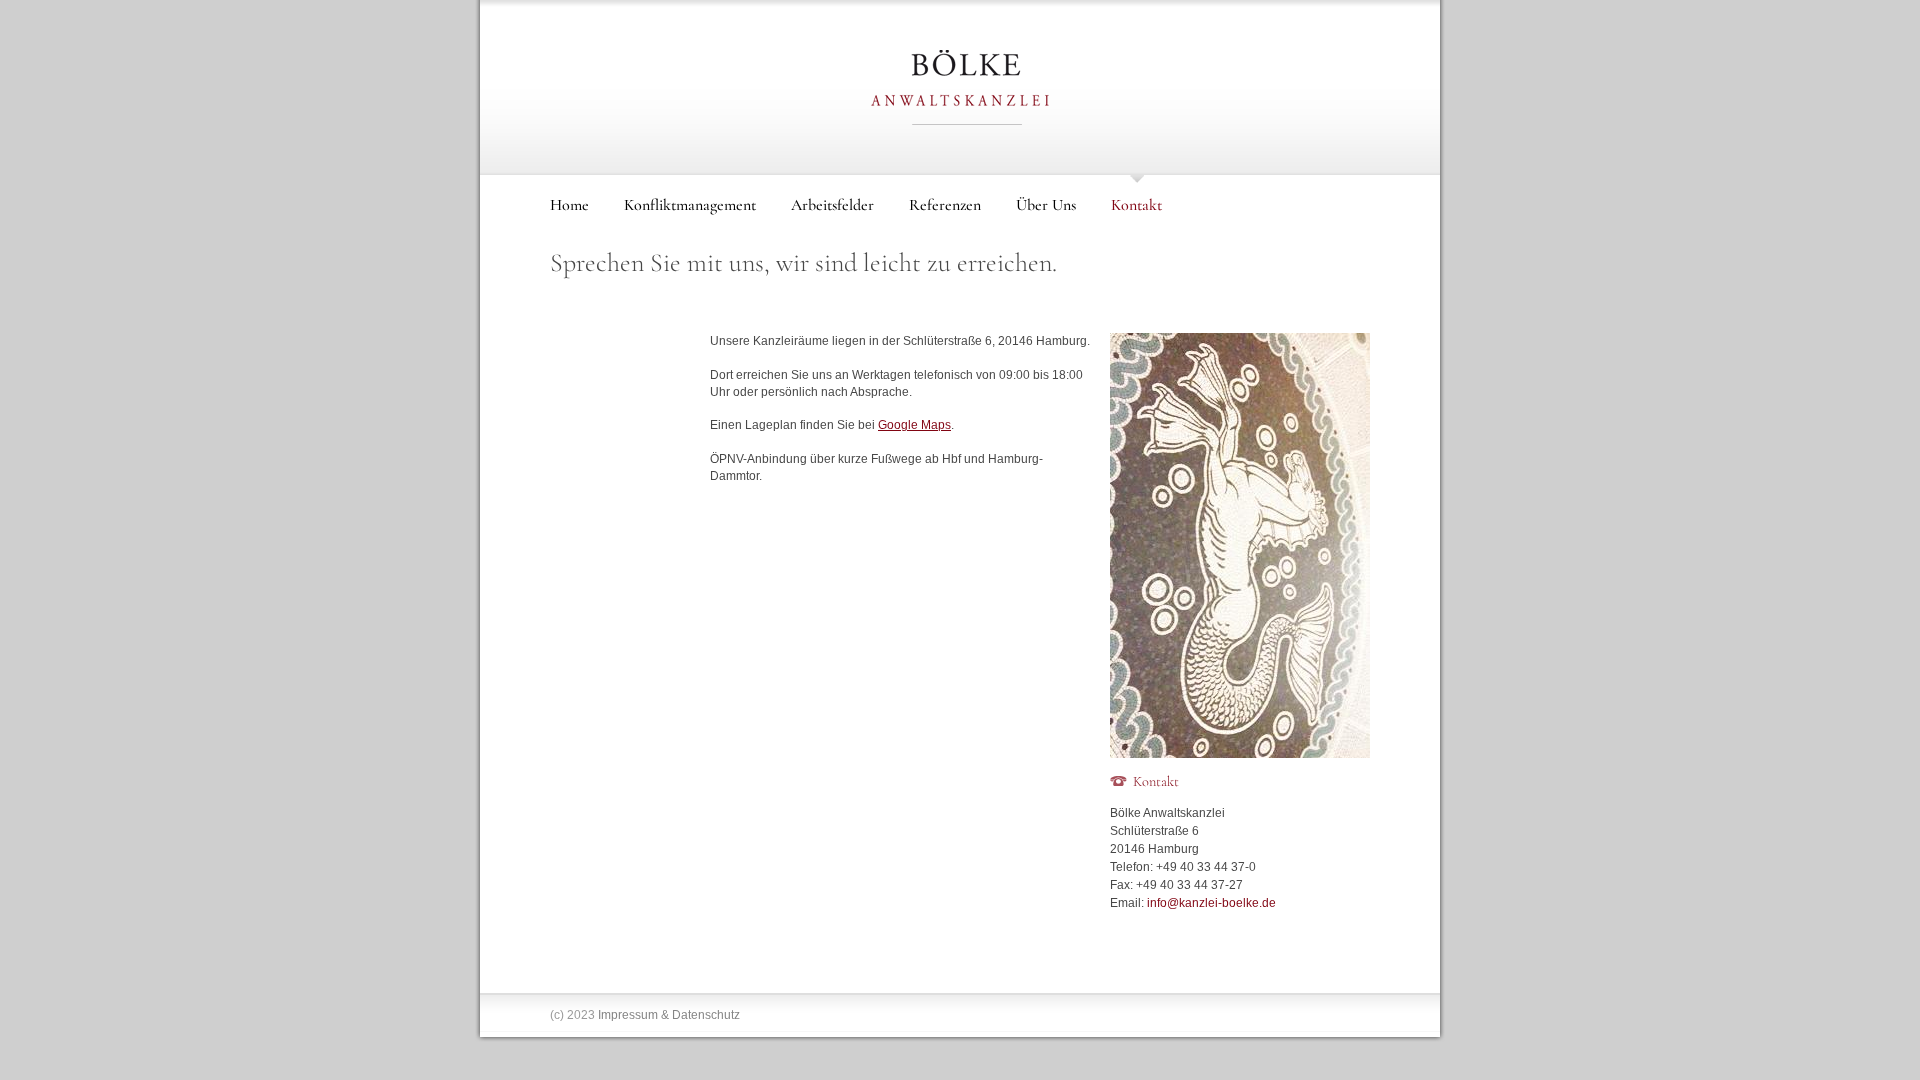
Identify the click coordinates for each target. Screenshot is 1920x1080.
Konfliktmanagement (690, 205)
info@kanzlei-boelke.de (1211, 903)
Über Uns (1046, 205)
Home (569, 205)
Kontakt (1136, 205)
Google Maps (914, 425)
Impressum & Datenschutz (669, 1015)
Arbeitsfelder (832, 205)
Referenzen (945, 205)
